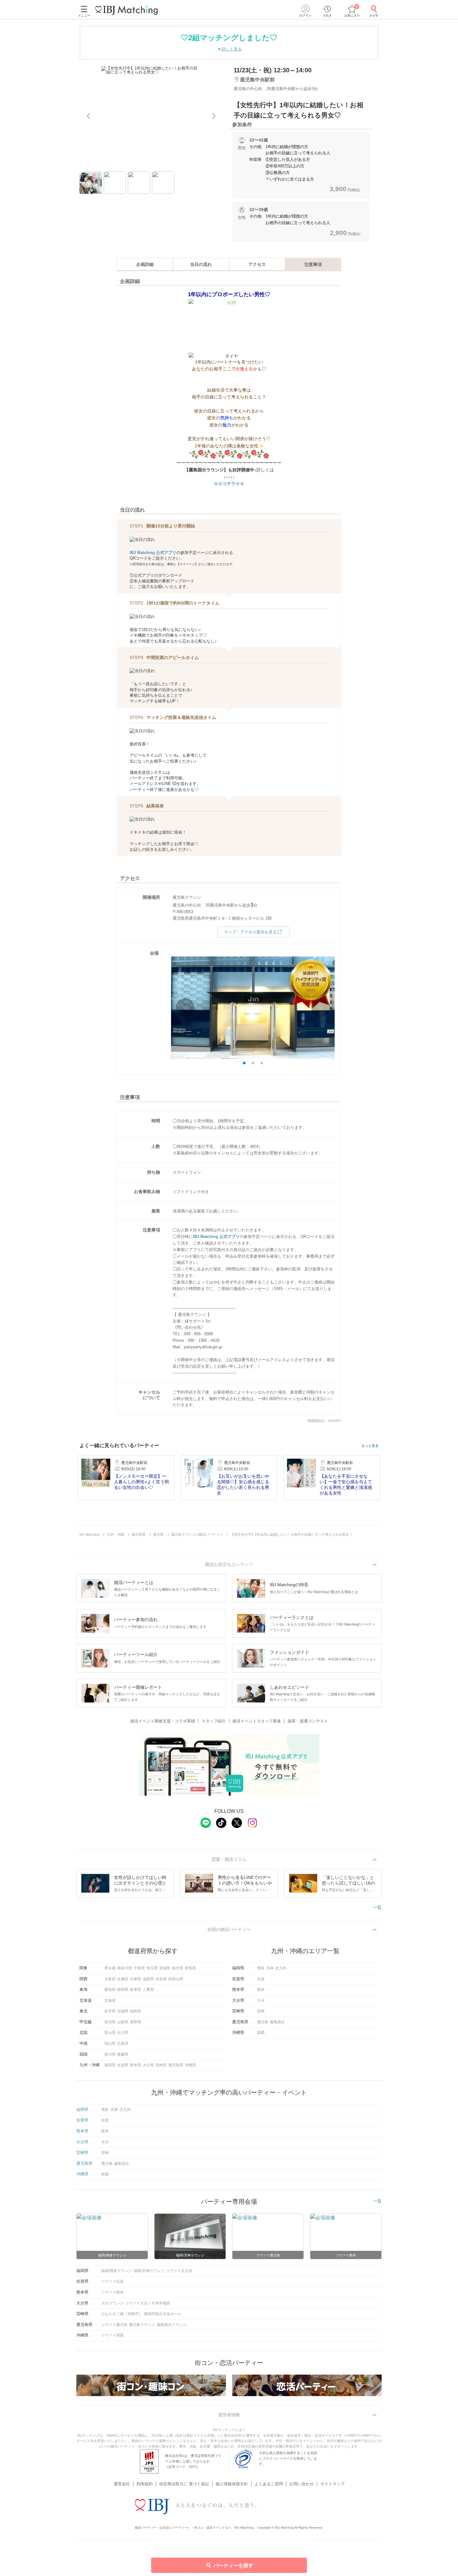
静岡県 (123, 1990)
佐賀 (261, 1979)
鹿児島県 (176, 2065)
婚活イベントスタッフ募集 (257, 1721)
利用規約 (145, 2484)
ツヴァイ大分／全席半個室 (148, 2303)
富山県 (110, 2033)
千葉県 (139, 1968)
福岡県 (110, 2065)
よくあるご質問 (269, 2484)
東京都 (110, 1968)
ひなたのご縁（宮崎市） (122, 2314)
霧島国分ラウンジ (172, 2325)
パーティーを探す (233, 2566)
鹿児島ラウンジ (142, 2325)
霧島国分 (277, 2022)
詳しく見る (232, 49)
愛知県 (110, 1990)
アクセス (257, 264)
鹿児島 (263, 2022)
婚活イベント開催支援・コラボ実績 (163, 1721)
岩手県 (110, 2011)
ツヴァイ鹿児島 (114, 2325)
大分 (261, 2001)
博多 (261, 1968)
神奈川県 (125, 1968)
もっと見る (370, 1446)
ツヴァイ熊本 (112, 2292)
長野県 (136, 2022)
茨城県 (165, 1968)
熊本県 (136, 2065)
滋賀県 (148, 1979)
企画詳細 (145, 264)
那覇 (261, 2033)
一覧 (377, 1907)
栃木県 (178, 1968)
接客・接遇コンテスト (308, 1721)
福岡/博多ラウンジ (117, 2271)
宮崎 (261, 2011)
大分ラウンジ (112, 2303)
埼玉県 (152, 1968)
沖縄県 (190, 2065)
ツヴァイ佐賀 (112, 2281)
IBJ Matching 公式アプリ (153, 553)
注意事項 (313, 264)
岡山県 (110, 2044)
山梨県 (123, 2022)
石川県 (123, 2033)
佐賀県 (123, 2065)
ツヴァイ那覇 (112, 2335)
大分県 (148, 2065)
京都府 (123, 1979)
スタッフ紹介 (214, 1721)
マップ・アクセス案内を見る (250, 932)
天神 (270, 1968)
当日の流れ (201, 264)
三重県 (148, 1990)
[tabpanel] (151, 116)
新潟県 (110, 2022)
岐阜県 (136, 1990)
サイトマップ (332, 2484)
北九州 (281, 1968)
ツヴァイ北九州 (179, 2271)
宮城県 (123, 2011)
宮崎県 (161, 2065)
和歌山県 (176, 1979)
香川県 (110, 2054)
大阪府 (110, 1979)
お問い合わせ (302, 2484)
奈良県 (161, 1979)
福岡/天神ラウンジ (149, 2271)
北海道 (110, 2001)
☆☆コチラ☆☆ (229, 484)
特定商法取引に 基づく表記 (184, 2484)
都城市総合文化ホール (163, 2314)
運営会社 (122, 2484)
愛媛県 (123, 2054)
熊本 (261, 1990)
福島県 (136, 2011)
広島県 (123, 2044)
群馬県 (190, 1968)
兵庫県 (136, 1979)
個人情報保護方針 (232, 2484)
